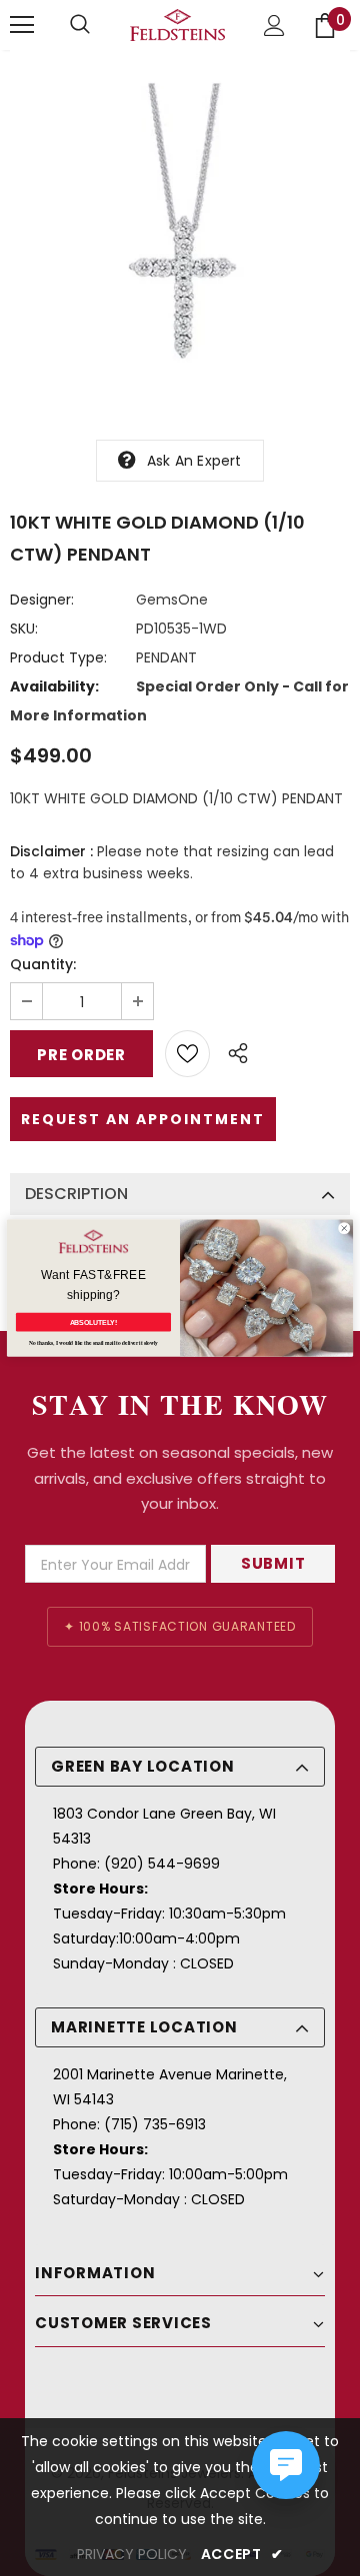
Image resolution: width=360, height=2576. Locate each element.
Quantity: (43, 964)
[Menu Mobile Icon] (22, 25)
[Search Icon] (80, 25)
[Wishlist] (187, 1054)
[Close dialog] (344, 1228)
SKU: (24, 629)
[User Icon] (274, 25)
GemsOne (172, 600)
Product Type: (58, 657)
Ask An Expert (194, 461)
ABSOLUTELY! (94, 1322)
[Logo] (177, 25)
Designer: (42, 600)
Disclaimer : (51, 851)
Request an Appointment (143, 1119)
